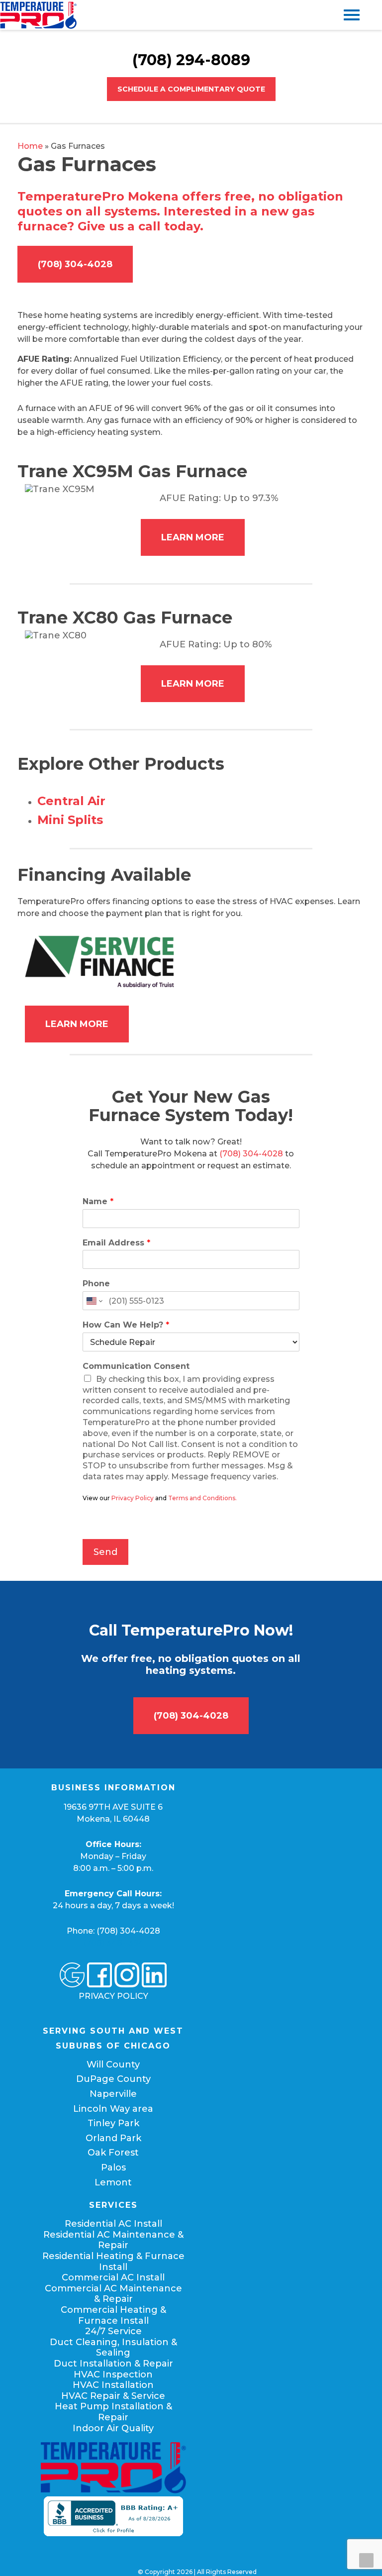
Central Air (71, 801)
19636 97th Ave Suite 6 (113, 1807)
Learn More (193, 537)
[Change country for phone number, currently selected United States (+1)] (94, 1301)
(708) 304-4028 (75, 264)
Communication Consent (136, 1366)
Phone (96, 1284)
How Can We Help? (126, 1325)
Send (105, 1552)
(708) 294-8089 (191, 60)
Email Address (116, 1243)
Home (30, 146)
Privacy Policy (133, 1498)
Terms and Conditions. (202, 1498)
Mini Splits (70, 820)
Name (98, 1201)
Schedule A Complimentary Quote (191, 89)
